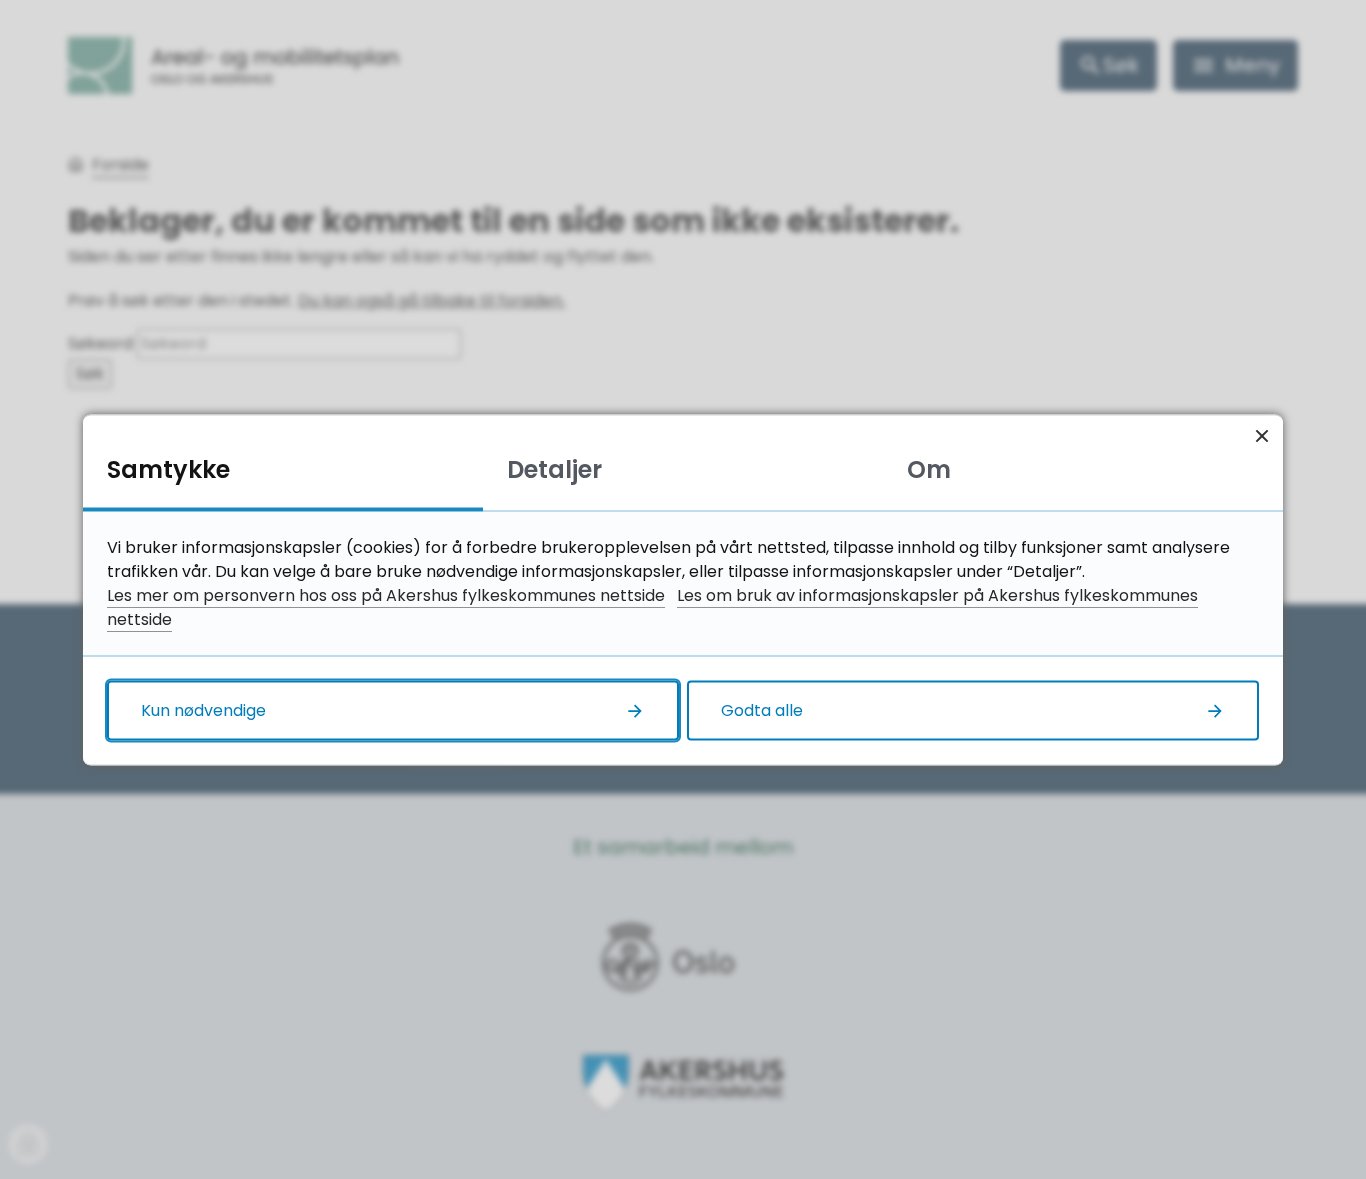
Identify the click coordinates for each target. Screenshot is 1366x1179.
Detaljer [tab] (554, 468)
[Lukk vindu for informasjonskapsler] (1261, 435)
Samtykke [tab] (168, 468)
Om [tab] (929, 468)
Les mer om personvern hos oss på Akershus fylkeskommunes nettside (386, 594)
